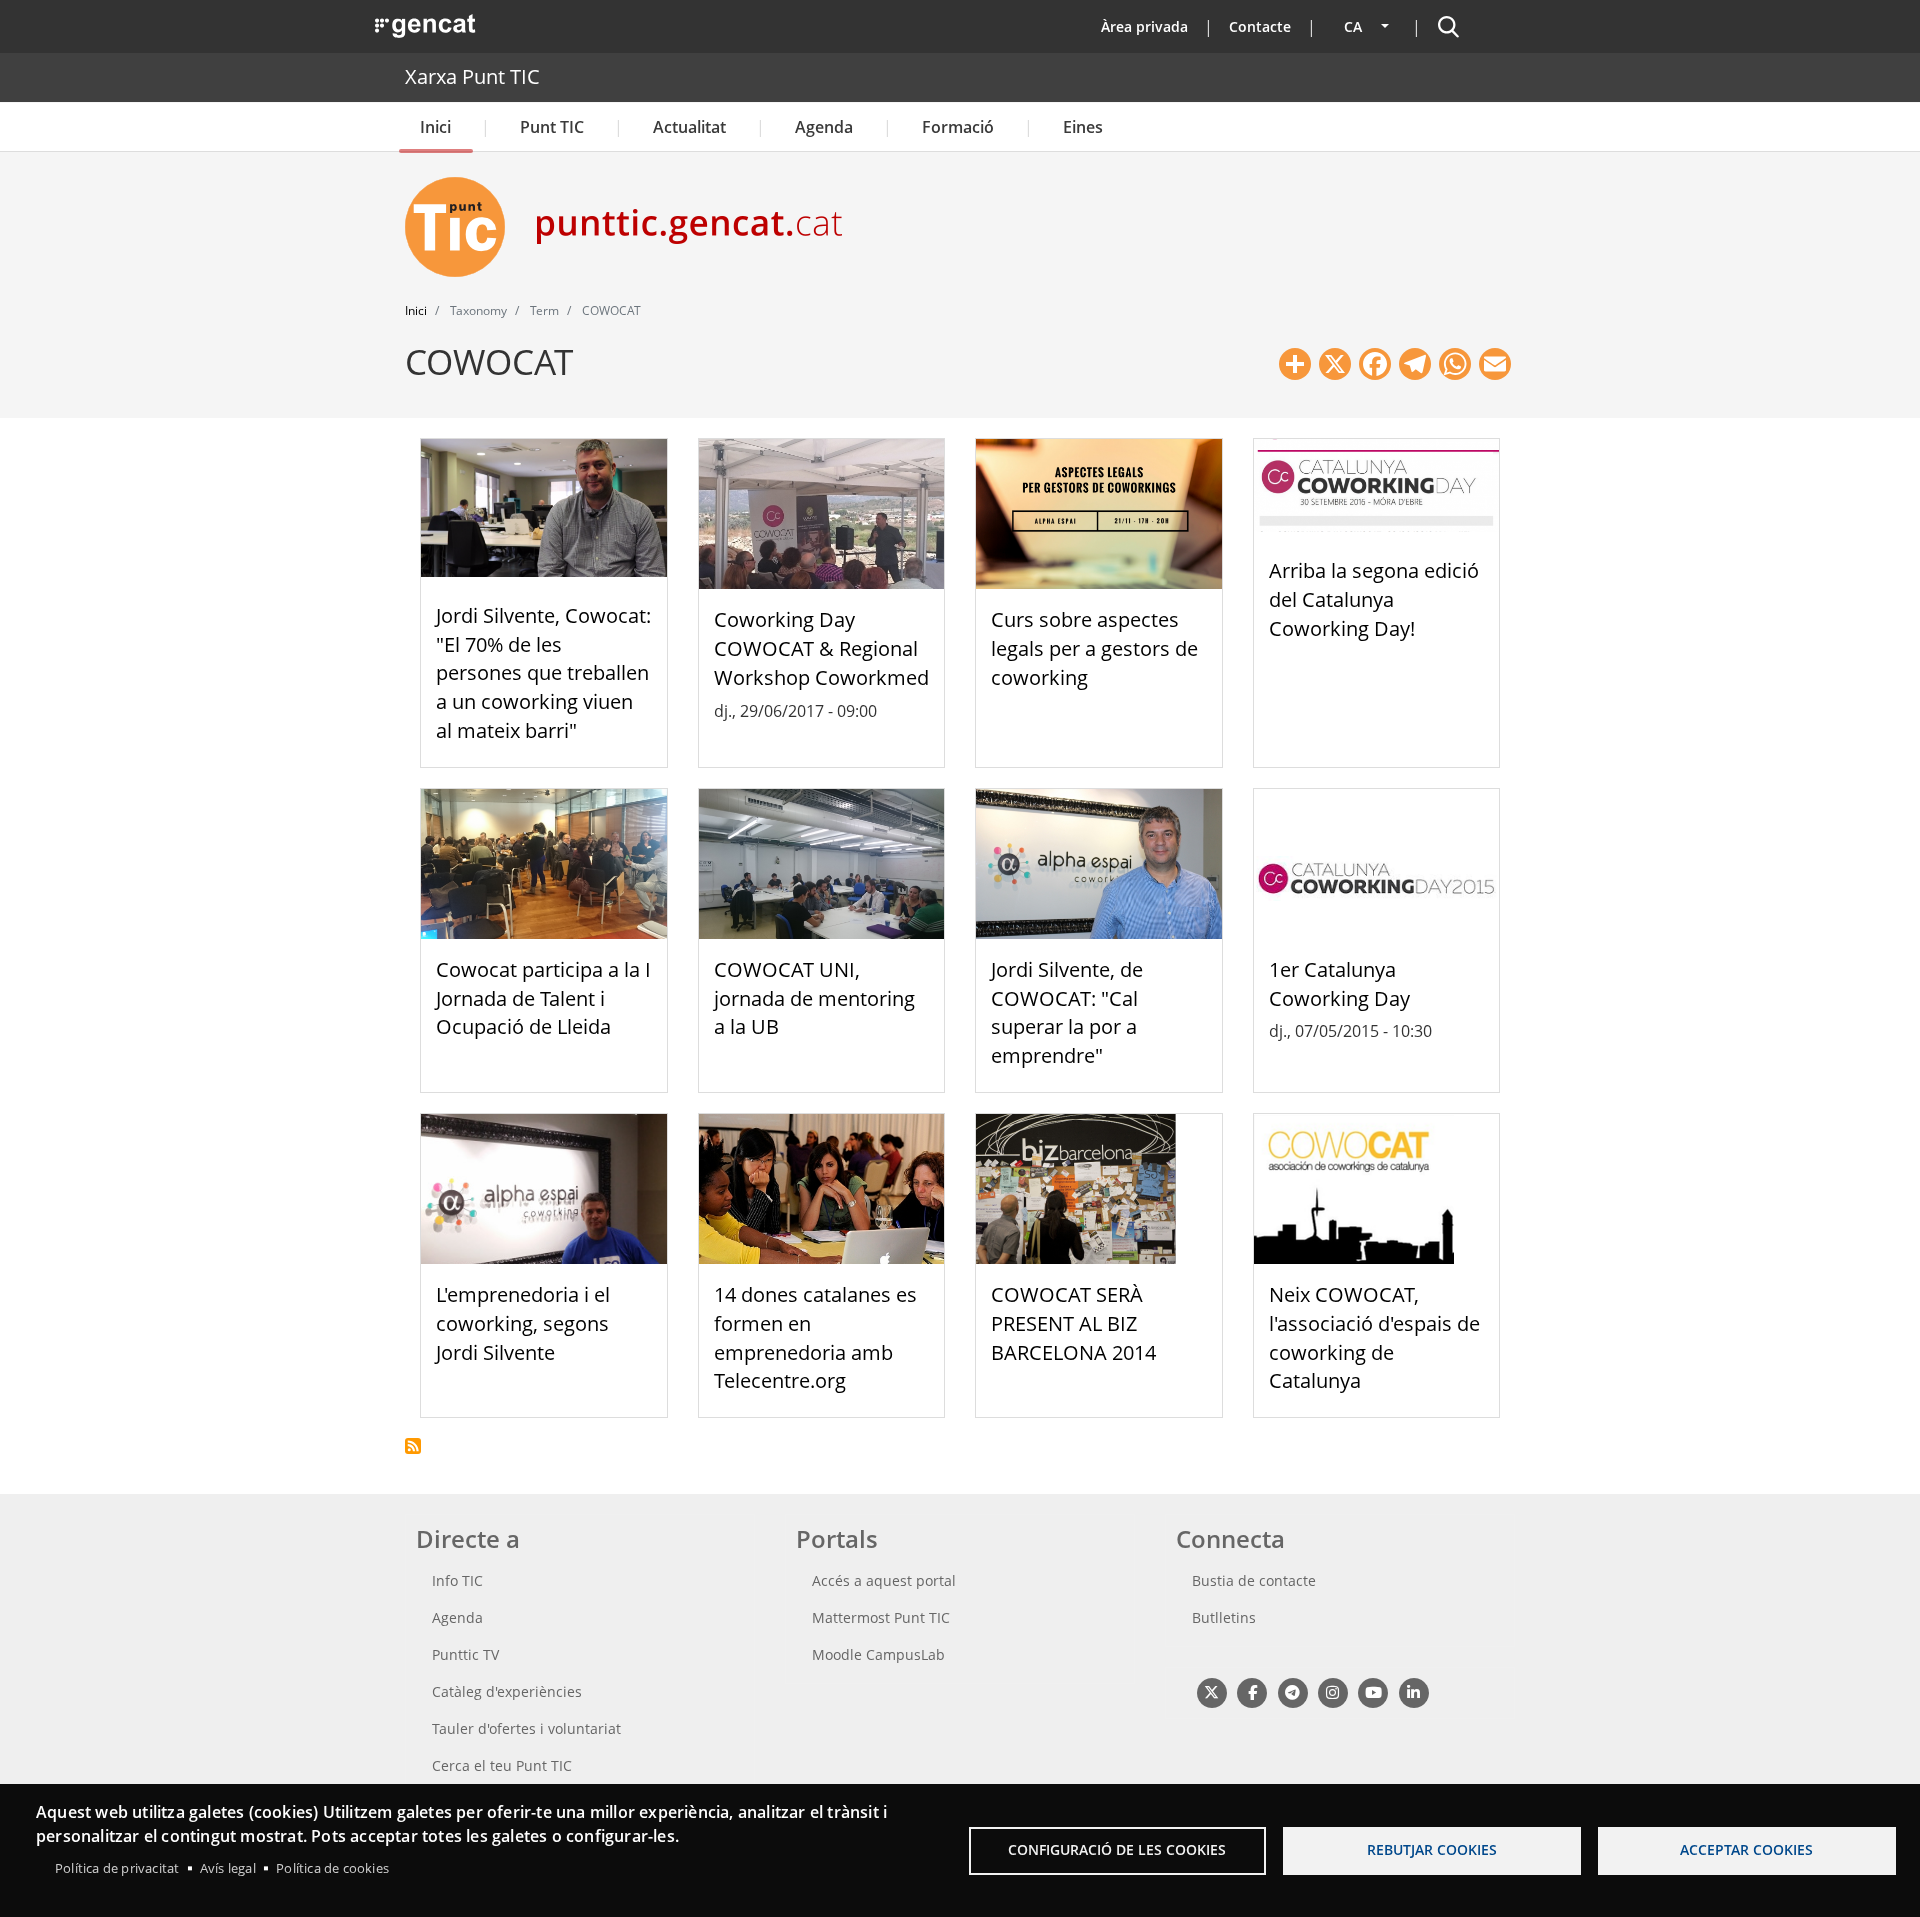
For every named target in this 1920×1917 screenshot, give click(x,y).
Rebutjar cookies (1432, 1849)
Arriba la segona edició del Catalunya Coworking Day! (1374, 599)
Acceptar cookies (1746, 1849)
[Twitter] (1211, 1691)
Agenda (824, 127)
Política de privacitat (117, 1868)
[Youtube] (1373, 1691)
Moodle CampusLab (878, 1654)
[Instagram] (1332, 1691)
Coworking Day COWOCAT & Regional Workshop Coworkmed (821, 648)
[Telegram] (1292, 1691)
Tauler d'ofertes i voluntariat (526, 1728)
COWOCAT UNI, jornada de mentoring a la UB (814, 998)
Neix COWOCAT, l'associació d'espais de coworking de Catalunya (1374, 1337)
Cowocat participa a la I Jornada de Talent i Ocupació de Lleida (543, 998)
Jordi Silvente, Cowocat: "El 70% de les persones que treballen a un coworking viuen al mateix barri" (543, 673)
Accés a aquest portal (884, 1580)
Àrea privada (1144, 26)
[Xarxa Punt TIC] (463, 227)
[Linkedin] (1413, 1691)
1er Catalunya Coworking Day (1339, 984)
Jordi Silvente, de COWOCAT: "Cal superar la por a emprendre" (1067, 1012)
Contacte (1260, 26)
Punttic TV (465, 1654)
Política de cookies (332, 1868)
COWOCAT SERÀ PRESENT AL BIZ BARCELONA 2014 (1073, 1323)
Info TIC (457, 1580)
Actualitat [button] (689, 127)
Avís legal (228, 1868)
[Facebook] (1251, 1691)
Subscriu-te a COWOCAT (413, 1446)
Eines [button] (1083, 127)
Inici (435, 127)
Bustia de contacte (1254, 1580)
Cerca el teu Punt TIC (502, 1765)
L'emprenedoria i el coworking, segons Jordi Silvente (523, 1323)
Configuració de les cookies (1117, 1849)
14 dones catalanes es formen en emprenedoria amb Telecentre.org (815, 1337)
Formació (958, 127)
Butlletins (1224, 1617)
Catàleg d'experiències (507, 1691)
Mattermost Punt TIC (881, 1617)
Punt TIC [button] (552, 127)
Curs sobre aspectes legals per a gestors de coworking (1094, 648)
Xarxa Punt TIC (472, 76)
